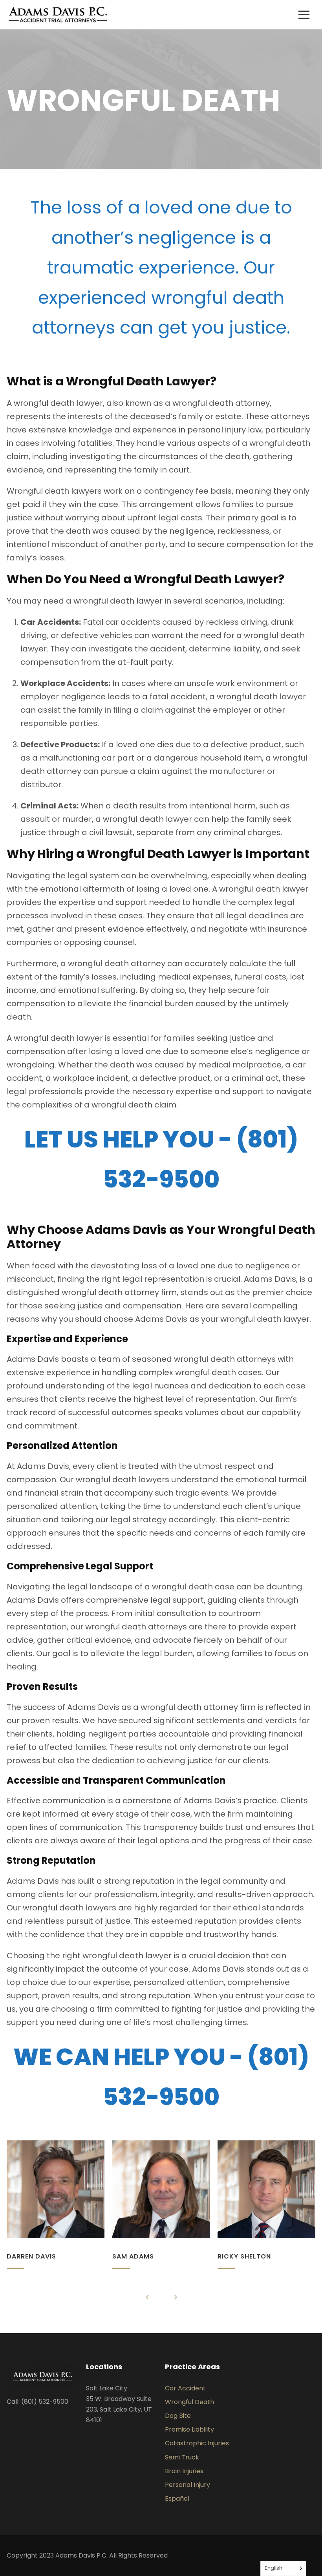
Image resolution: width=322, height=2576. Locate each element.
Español (177, 2498)
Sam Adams (133, 2256)
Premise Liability (189, 2429)
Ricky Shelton (244, 2256)
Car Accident (185, 2388)
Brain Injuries (184, 2471)
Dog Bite (178, 2416)
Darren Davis (31, 2256)
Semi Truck (182, 2457)
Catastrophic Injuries (197, 2443)
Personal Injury (188, 2485)
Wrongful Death (189, 2402)
